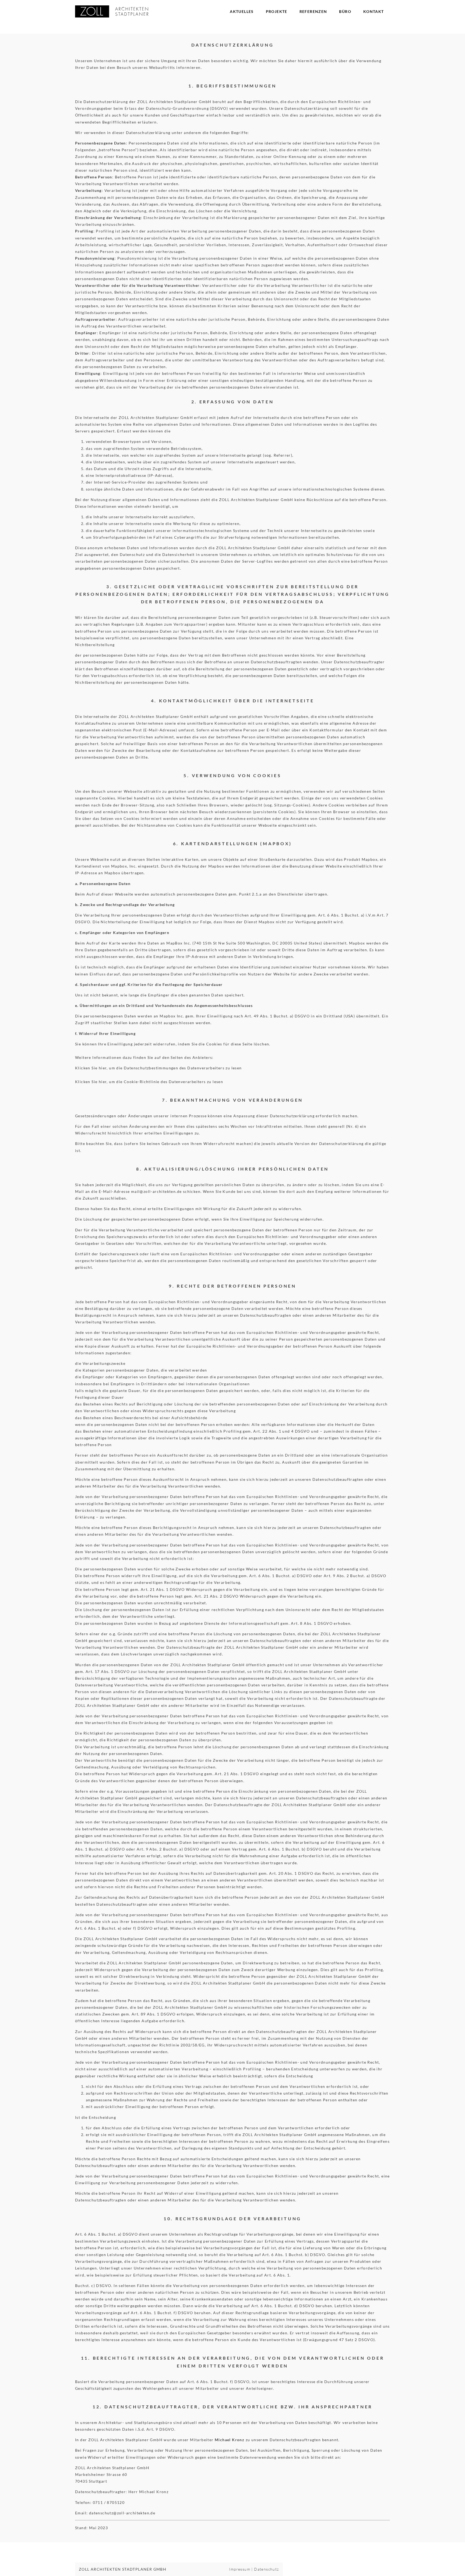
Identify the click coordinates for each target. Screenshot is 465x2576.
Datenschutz (266, 2569)
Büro (345, 11)
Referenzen (313, 11)
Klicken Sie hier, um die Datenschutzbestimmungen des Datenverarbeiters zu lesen (158, 1068)
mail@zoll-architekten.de (156, 1191)
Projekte (277, 11)
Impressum (240, 2569)
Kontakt (374, 11)
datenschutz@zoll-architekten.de (122, 2513)
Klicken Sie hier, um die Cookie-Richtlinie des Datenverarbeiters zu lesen (149, 1082)
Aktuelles (242, 11)
